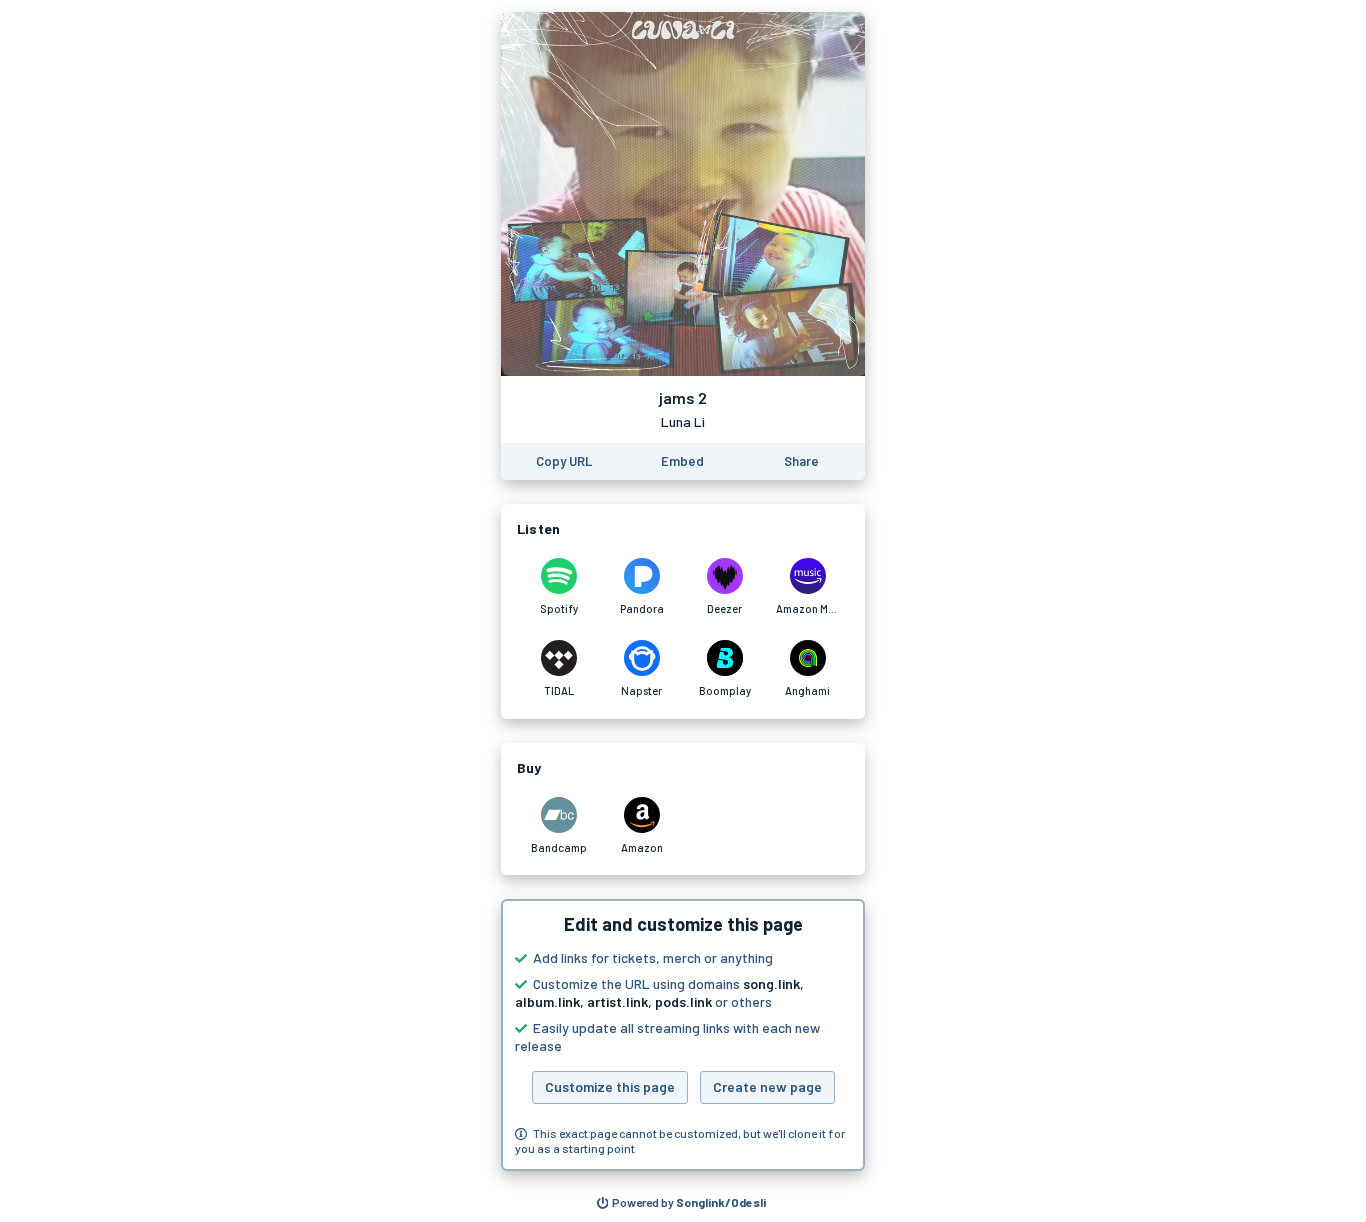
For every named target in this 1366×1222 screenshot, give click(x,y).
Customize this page (610, 1086)
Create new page (767, 1086)
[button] (683, 1035)
